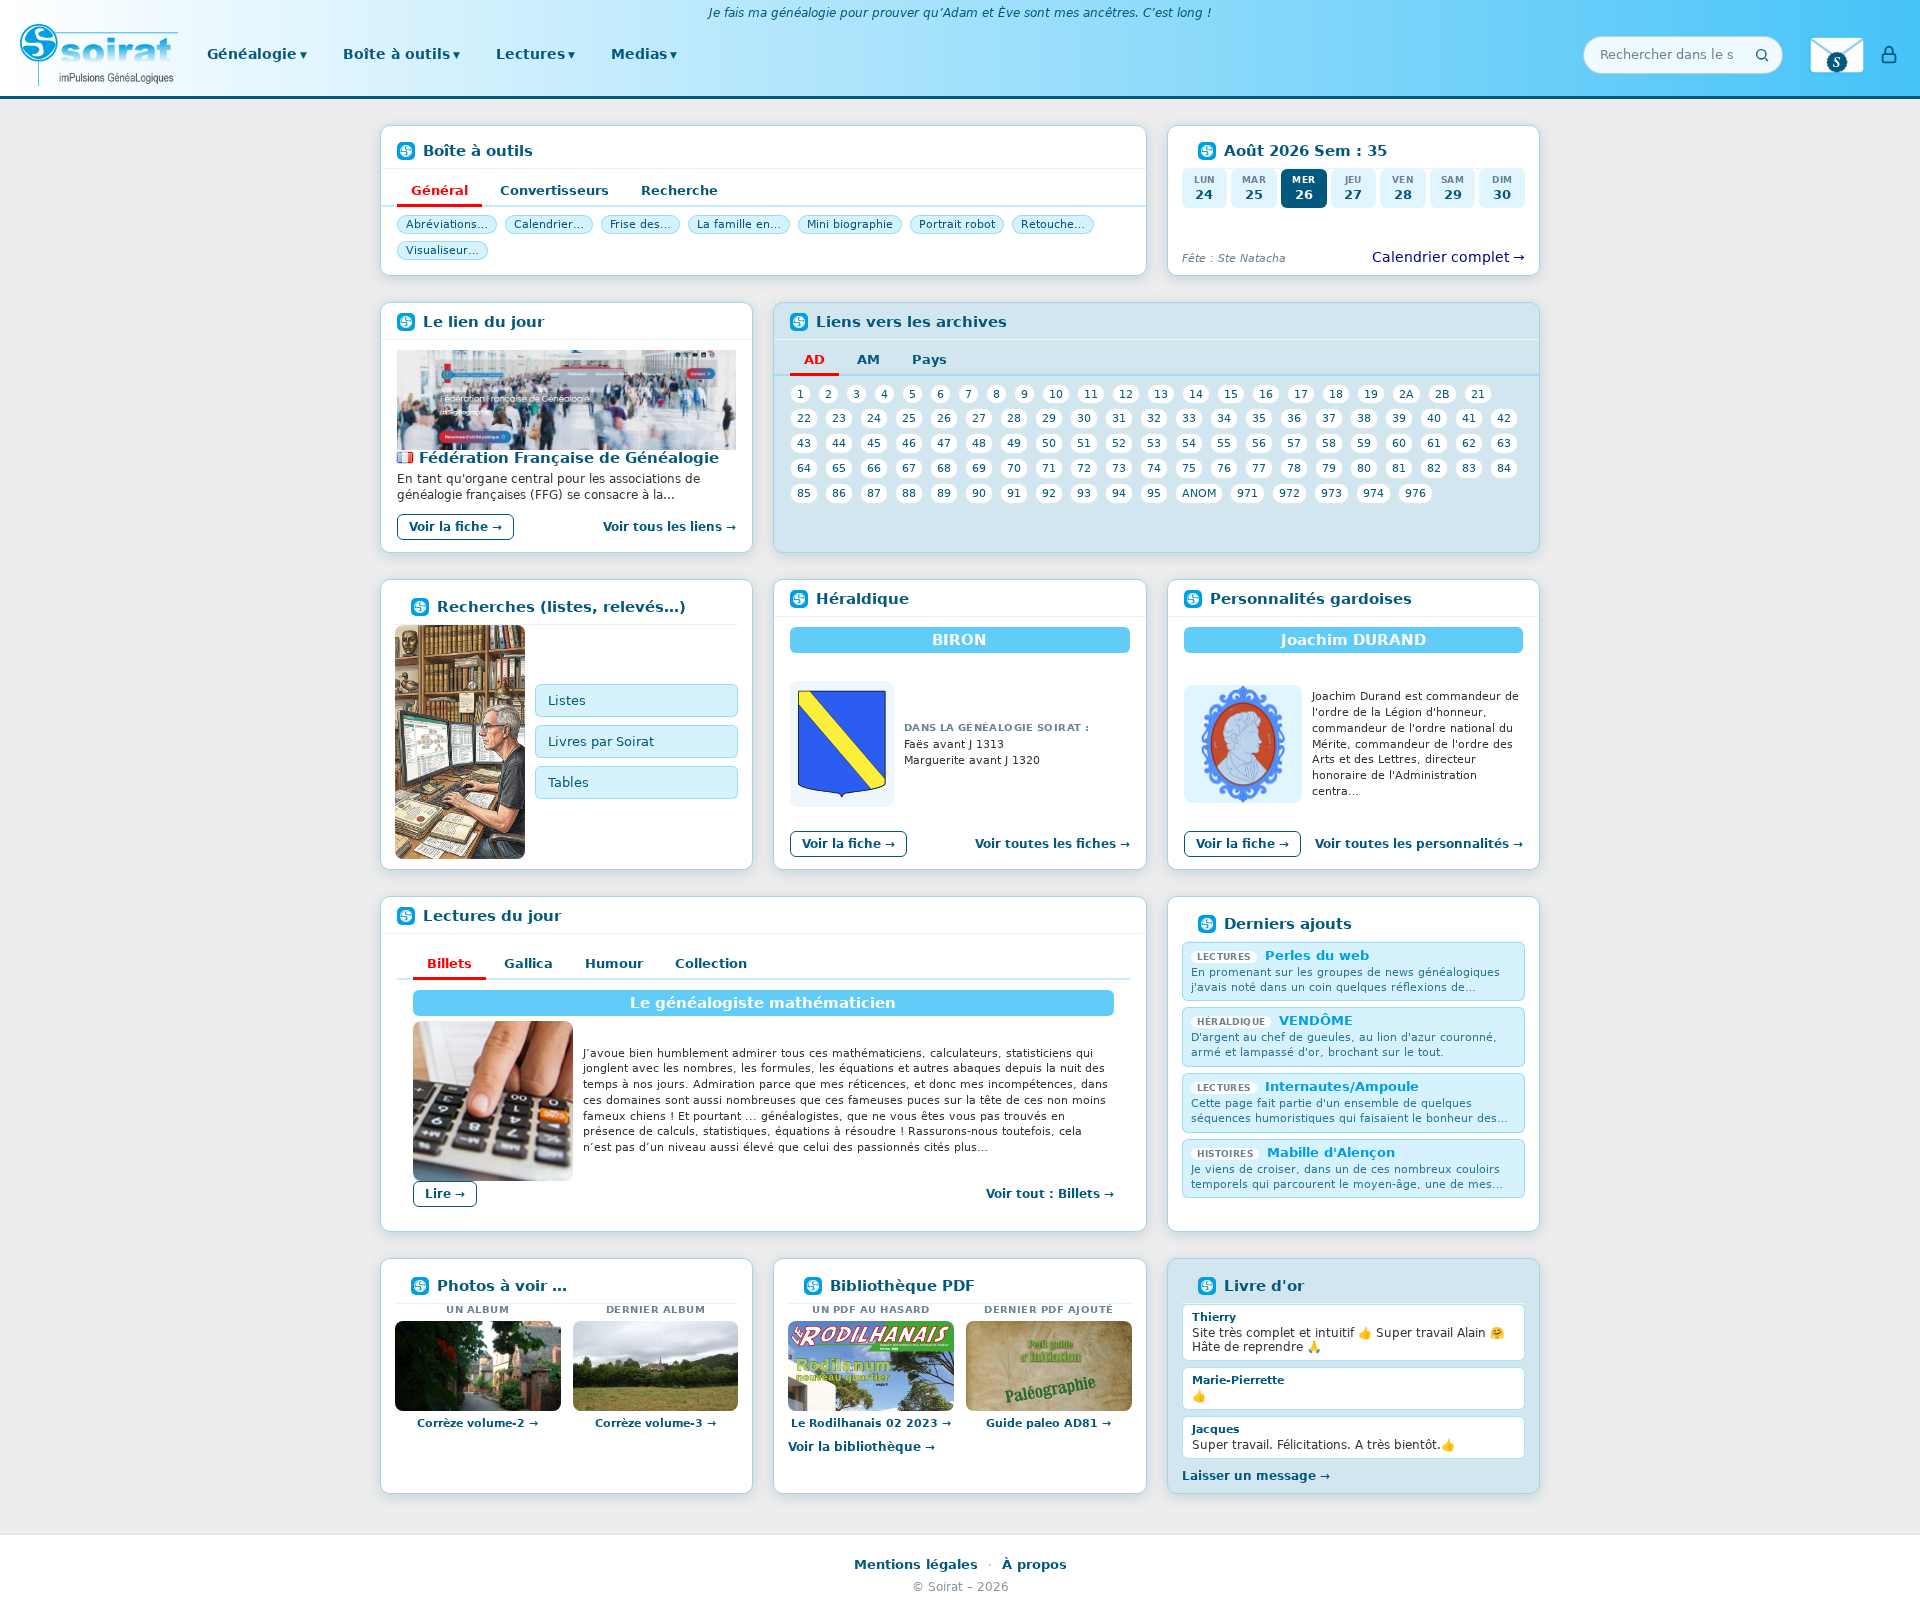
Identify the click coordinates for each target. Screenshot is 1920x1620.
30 (1084, 418)
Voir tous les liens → (669, 527)
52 (1119, 443)
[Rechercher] (1762, 55)
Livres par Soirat (601, 741)
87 (874, 493)
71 (1049, 468)
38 (1364, 418)
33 (1189, 418)
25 (909, 418)
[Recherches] (460, 742)
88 (909, 493)
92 (1049, 493)
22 (804, 418)
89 (944, 493)
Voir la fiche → (455, 527)
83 (1469, 468)
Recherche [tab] (679, 190)
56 (1259, 443)
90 (979, 493)
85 (804, 493)
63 (1504, 443)
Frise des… (640, 224)
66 (874, 468)
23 (839, 418)
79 (1329, 468)
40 (1434, 418)
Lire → (445, 1194)
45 (874, 443)
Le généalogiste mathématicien (763, 1003)
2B (1442, 394)
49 (1014, 443)
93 (1084, 493)
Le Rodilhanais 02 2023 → (871, 1423)
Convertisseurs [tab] (554, 190)
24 (874, 418)
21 (1478, 394)
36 (1294, 418)
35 (1259, 418)
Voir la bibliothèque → (861, 1447)
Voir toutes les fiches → (1052, 844)
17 (1301, 394)
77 (1259, 468)
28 (1014, 418)
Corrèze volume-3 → (655, 1423)
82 (1434, 468)
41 (1469, 418)
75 (1189, 468)
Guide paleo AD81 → (1048, 1423)
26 (944, 418)
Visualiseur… (442, 250)
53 (1154, 443)
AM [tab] (868, 359)
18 (1336, 394)
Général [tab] (439, 190)
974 (1373, 493)
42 (1504, 418)
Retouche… (1053, 224)
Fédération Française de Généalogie (569, 458)
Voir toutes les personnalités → (1419, 844)
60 (1399, 443)
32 (1154, 418)
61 (1434, 443)
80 (1364, 468)
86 (839, 493)
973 (1331, 493)
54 (1189, 443)
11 (1091, 394)
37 (1329, 418)
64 (804, 468)
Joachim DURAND (1353, 640)
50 (1049, 443)
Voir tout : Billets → (1050, 1194)
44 (839, 443)
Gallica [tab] (528, 963)
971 (1247, 493)
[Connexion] (1889, 55)
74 (1154, 468)
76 (1224, 468)
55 (1224, 443)
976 (1415, 493)
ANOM (1199, 493)
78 (1294, 468)
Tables (568, 782)
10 (1056, 394)
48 (979, 443)
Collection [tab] (711, 963)
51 (1084, 443)
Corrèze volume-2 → (477, 1423)
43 (804, 443)
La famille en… (739, 224)
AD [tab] (814, 359)
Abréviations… (447, 224)
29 (1049, 418)
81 (1399, 468)
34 (1224, 418)
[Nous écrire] (1837, 55)
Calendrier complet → (1448, 257)
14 (1196, 394)
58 (1329, 443)
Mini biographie (850, 224)
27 (979, 418)
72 (1084, 468)
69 (979, 468)
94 (1119, 493)
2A (1406, 394)
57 (1294, 443)
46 (909, 443)
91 (1014, 493)
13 (1161, 394)
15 (1231, 394)
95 (1154, 493)
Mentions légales (916, 1564)
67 (909, 468)
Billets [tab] (449, 963)
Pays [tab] (929, 359)
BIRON (959, 640)
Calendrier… (549, 224)
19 (1371, 394)
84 (1504, 468)
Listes (567, 700)
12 (1126, 394)
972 (1289, 493)
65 (839, 468)
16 (1266, 394)
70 (1014, 468)
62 (1469, 443)
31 (1119, 418)
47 (944, 443)
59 (1364, 443)
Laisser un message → (1256, 1476)
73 (1119, 468)
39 (1399, 418)
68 (944, 468)
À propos (1034, 1564)
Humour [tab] (614, 963)
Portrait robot (957, 224)
